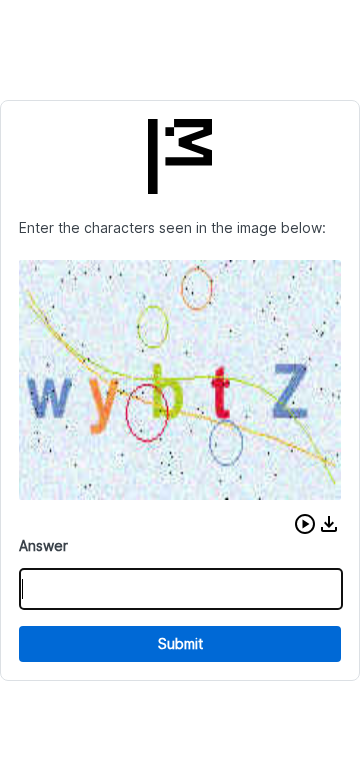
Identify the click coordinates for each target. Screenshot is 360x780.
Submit (180, 643)
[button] (305, 524)
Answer (43, 545)
